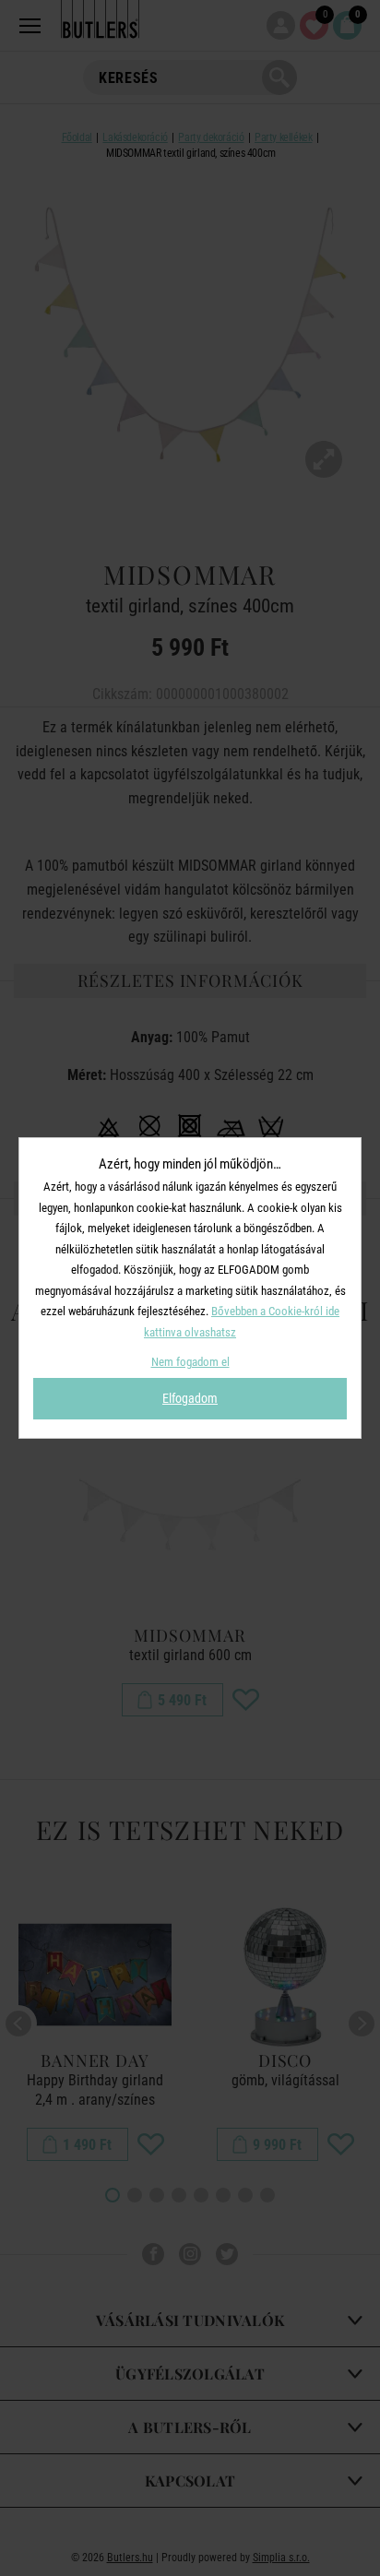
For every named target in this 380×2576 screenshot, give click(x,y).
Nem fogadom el (190, 1362)
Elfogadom (190, 1398)
